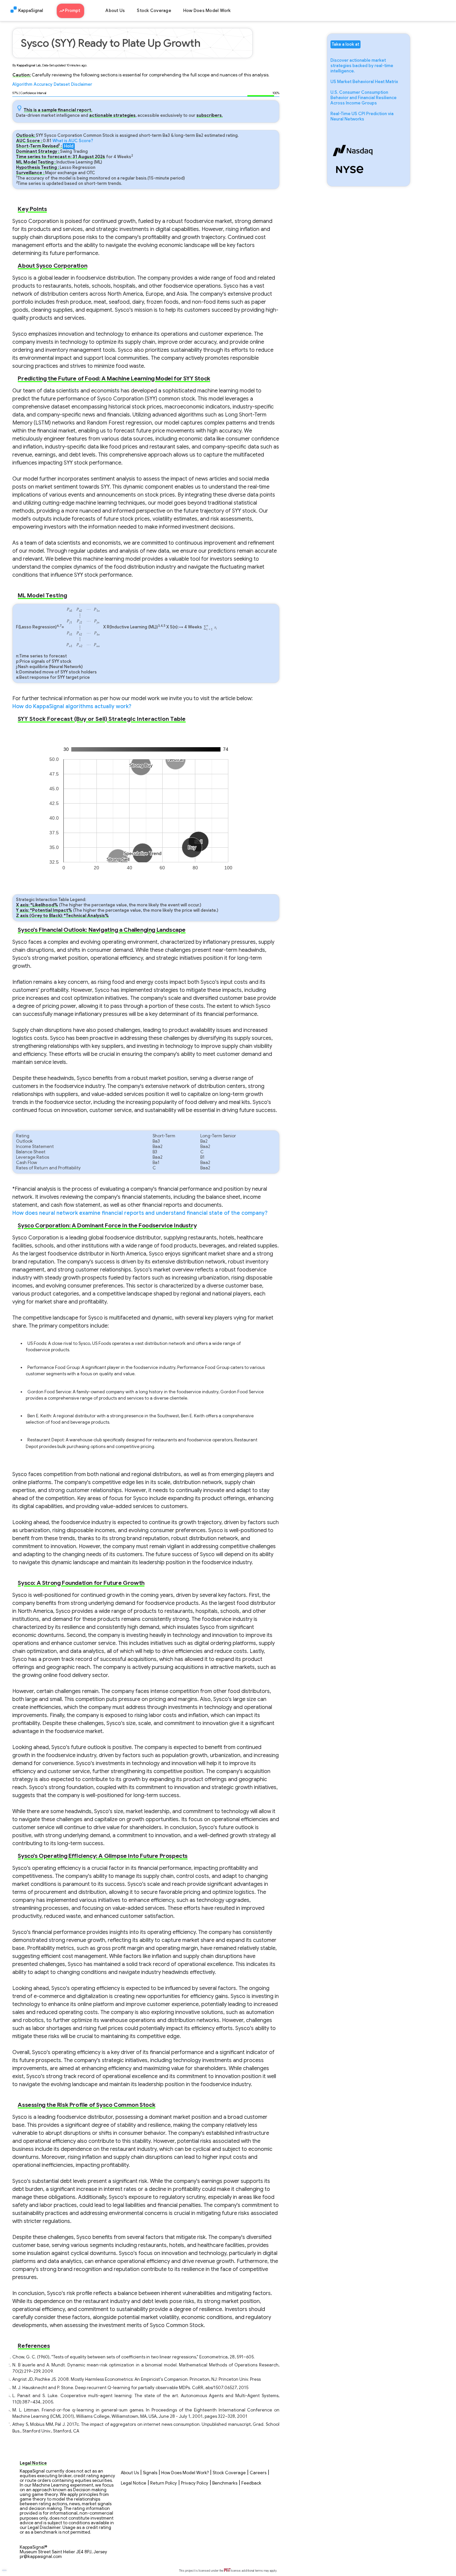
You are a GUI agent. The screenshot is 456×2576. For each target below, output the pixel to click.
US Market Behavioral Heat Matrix (364, 82)
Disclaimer (82, 84)
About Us (115, 11)
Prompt (73, 11)
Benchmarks (225, 2483)
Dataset (62, 84)
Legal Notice (134, 2483)
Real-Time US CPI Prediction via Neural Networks (362, 116)
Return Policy (164, 2483)
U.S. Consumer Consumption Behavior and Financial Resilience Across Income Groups (364, 98)
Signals (150, 2473)
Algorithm (22, 84)
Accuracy (43, 84)
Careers (258, 2473)
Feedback (251, 2483)
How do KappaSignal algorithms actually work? (72, 706)
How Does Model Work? (185, 2473)
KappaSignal (31, 11)
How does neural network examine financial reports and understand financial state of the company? (140, 1213)
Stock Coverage (154, 11)
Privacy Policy (195, 2483)
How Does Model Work (207, 11)
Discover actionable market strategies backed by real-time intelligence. (362, 66)
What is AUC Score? (73, 141)
